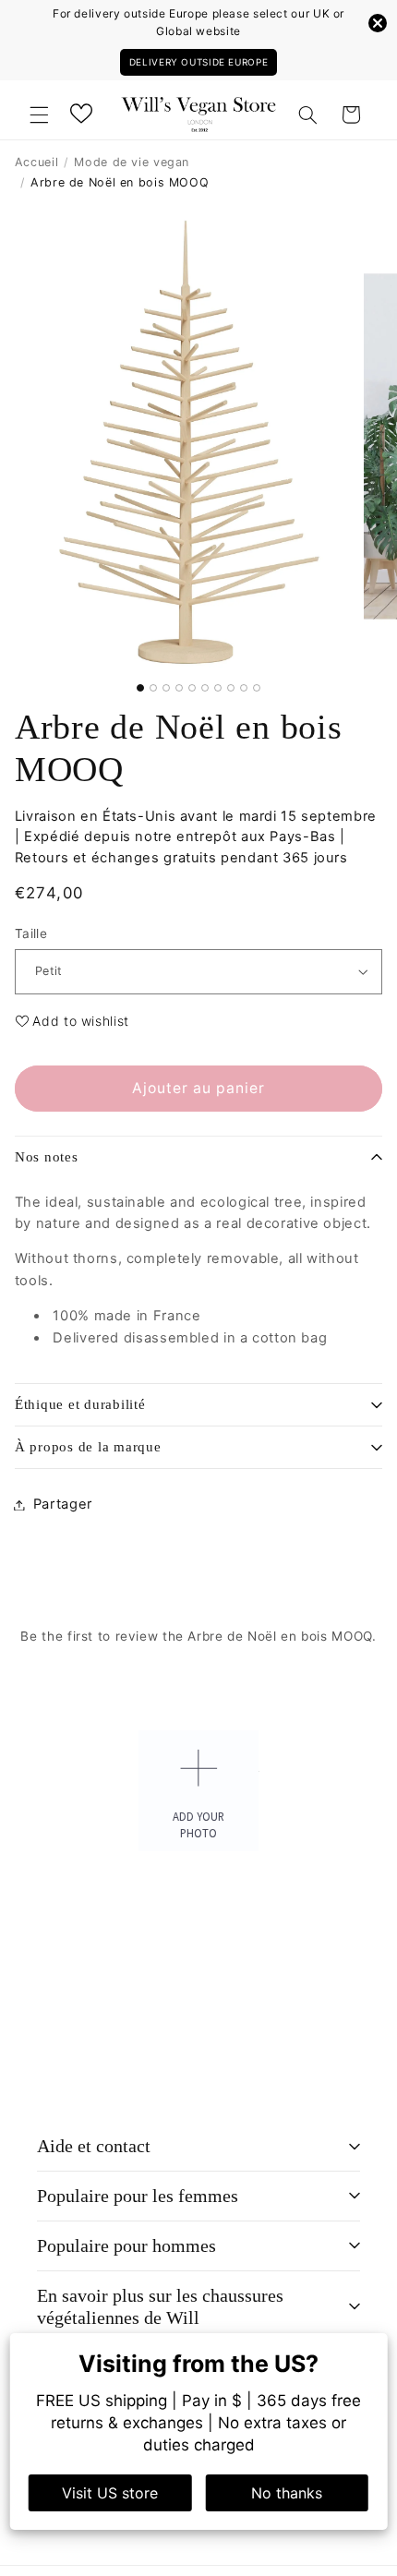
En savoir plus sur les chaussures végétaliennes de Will (160, 2307)
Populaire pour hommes (126, 2245)
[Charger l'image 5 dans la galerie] (192, 688)
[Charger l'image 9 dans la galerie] (244, 688)
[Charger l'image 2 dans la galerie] (153, 688)
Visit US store (110, 2493)
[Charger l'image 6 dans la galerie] (205, 688)
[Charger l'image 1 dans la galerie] (140, 688)
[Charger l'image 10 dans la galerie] (257, 688)
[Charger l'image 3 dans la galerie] (166, 688)
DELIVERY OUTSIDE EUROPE (199, 62)
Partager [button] (63, 1504)
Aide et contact (94, 2146)
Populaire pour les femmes (138, 2196)
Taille (31, 933)
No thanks (287, 2493)
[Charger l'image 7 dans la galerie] (218, 688)
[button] (39, 114)
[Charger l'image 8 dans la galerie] (231, 688)
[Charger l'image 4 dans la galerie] (179, 688)
